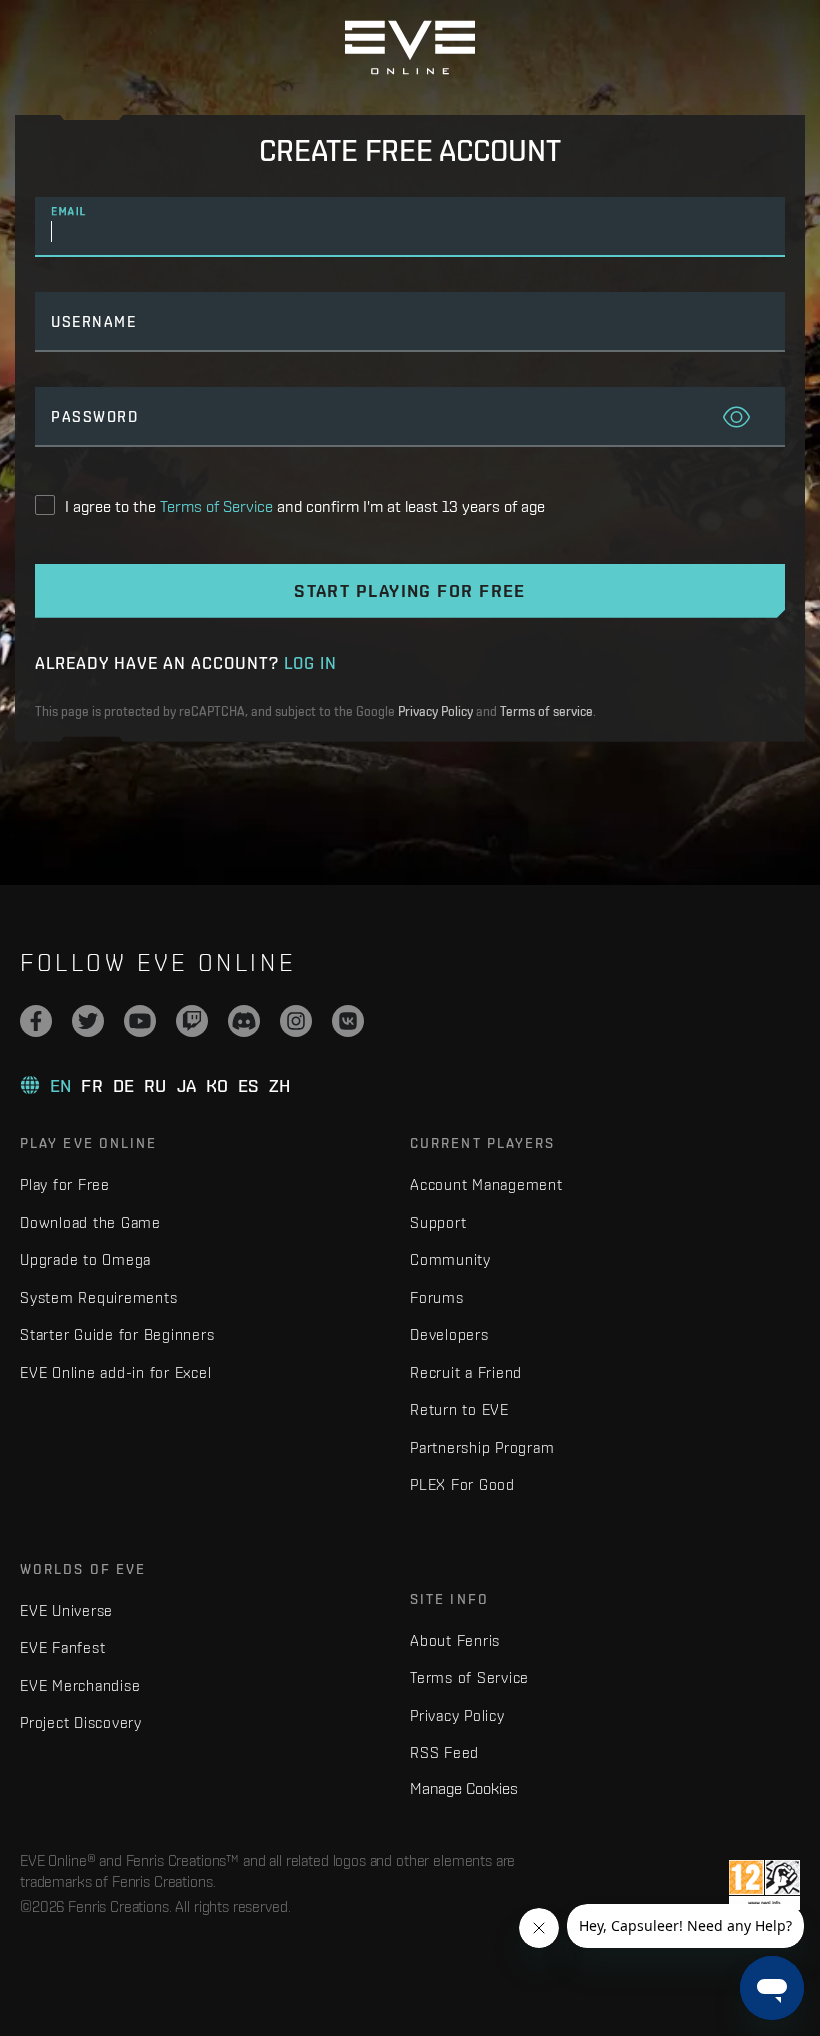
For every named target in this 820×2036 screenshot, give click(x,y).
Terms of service (546, 711)
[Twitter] (88, 1021)
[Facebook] (36, 1021)
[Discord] (244, 1021)
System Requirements (98, 1297)
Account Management (486, 1184)
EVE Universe (66, 1610)
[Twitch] (192, 1021)
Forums (437, 1297)
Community (450, 1259)
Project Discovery (81, 1722)
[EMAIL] (410, 232)
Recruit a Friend (466, 1372)
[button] (736, 419)
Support (438, 1222)
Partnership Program (482, 1447)
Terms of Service (469, 1677)
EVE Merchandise (80, 1685)
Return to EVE (459, 1409)
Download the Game (90, 1222)
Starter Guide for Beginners (117, 1334)
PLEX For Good (462, 1484)
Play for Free (65, 1184)
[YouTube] (140, 1021)
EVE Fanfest (62, 1647)
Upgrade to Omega (85, 1259)
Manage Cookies (464, 1788)
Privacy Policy (435, 711)
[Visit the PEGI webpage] (764, 1885)
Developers (449, 1334)
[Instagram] (296, 1021)
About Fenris (455, 1640)
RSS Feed (444, 1752)
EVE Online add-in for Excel (115, 1372)
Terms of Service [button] (216, 506)
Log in (310, 663)
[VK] (348, 1021)
